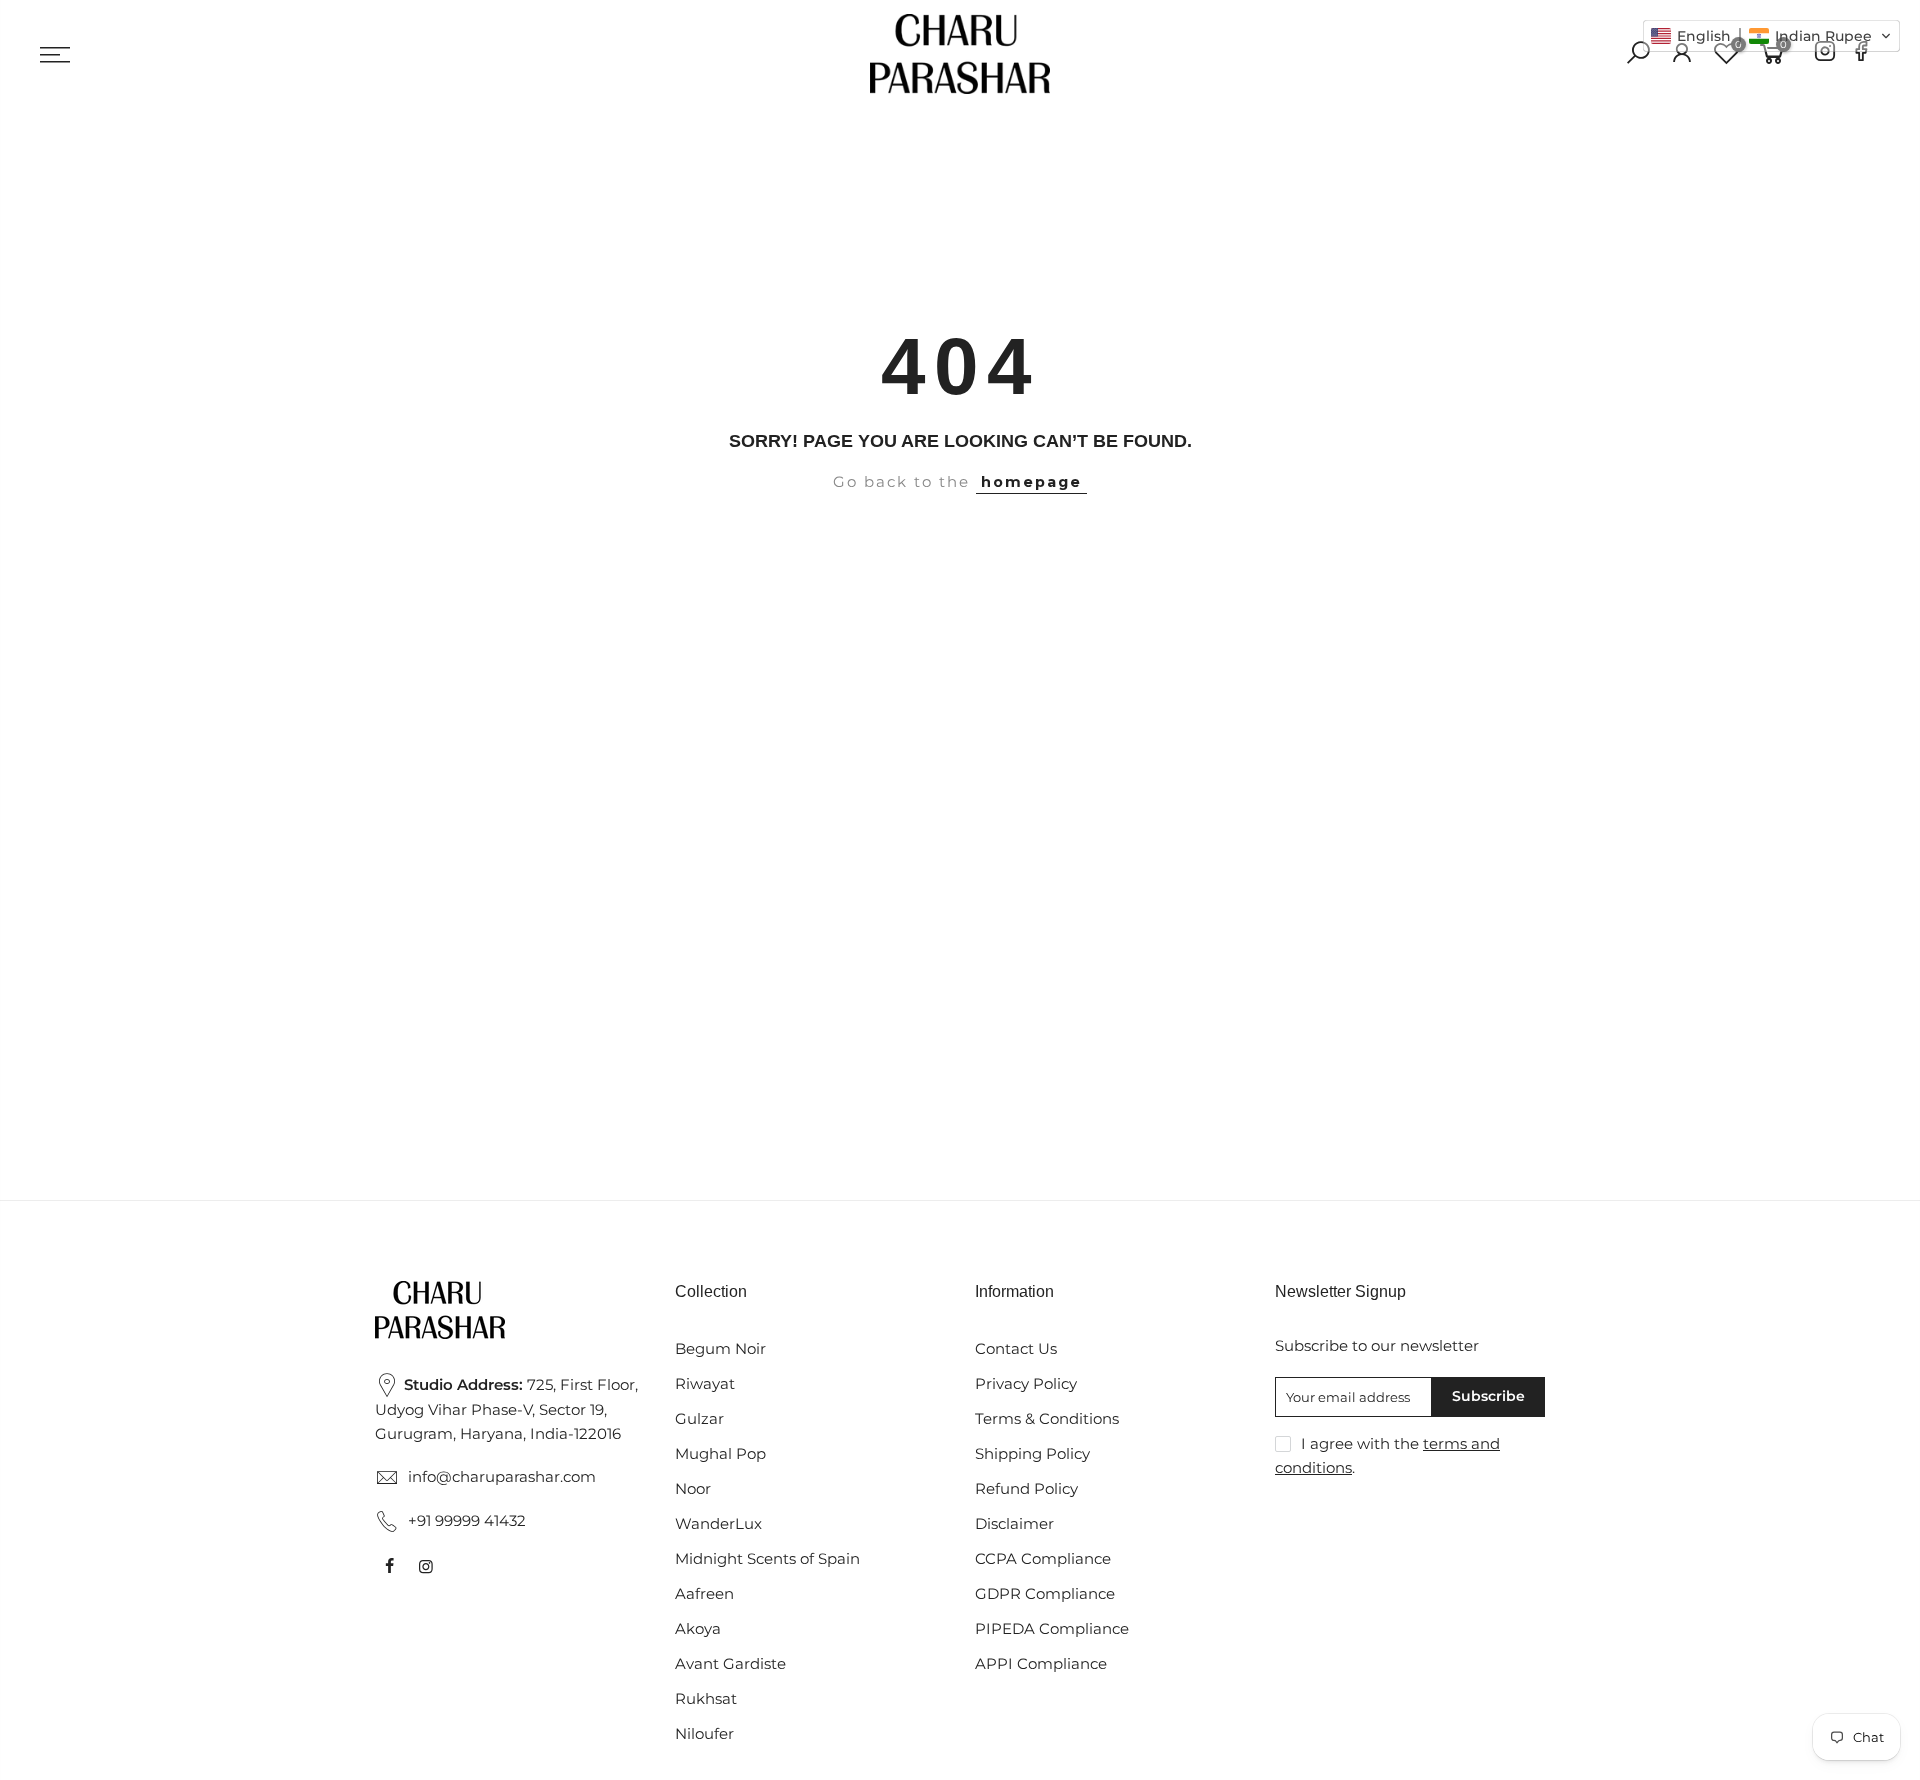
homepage (1031, 482)
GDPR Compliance (1045, 1594)
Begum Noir (720, 1349)
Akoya (698, 1629)
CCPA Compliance (1043, 1559)
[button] (1771, 36)
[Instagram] (1825, 55)
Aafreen (704, 1594)
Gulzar (699, 1419)
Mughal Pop (720, 1454)
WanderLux (718, 1524)
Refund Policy (1026, 1489)
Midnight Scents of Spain (767, 1559)
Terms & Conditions (1047, 1419)
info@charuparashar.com (502, 1477)
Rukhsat (706, 1699)
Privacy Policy (1026, 1384)
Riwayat (705, 1384)
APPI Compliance (1041, 1664)
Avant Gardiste (730, 1664)
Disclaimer (1014, 1524)
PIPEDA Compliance (1052, 1629)
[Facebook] (1861, 55)
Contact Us (1016, 1349)
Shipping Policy (1032, 1454)
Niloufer (704, 1734)
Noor (693, 1489)
